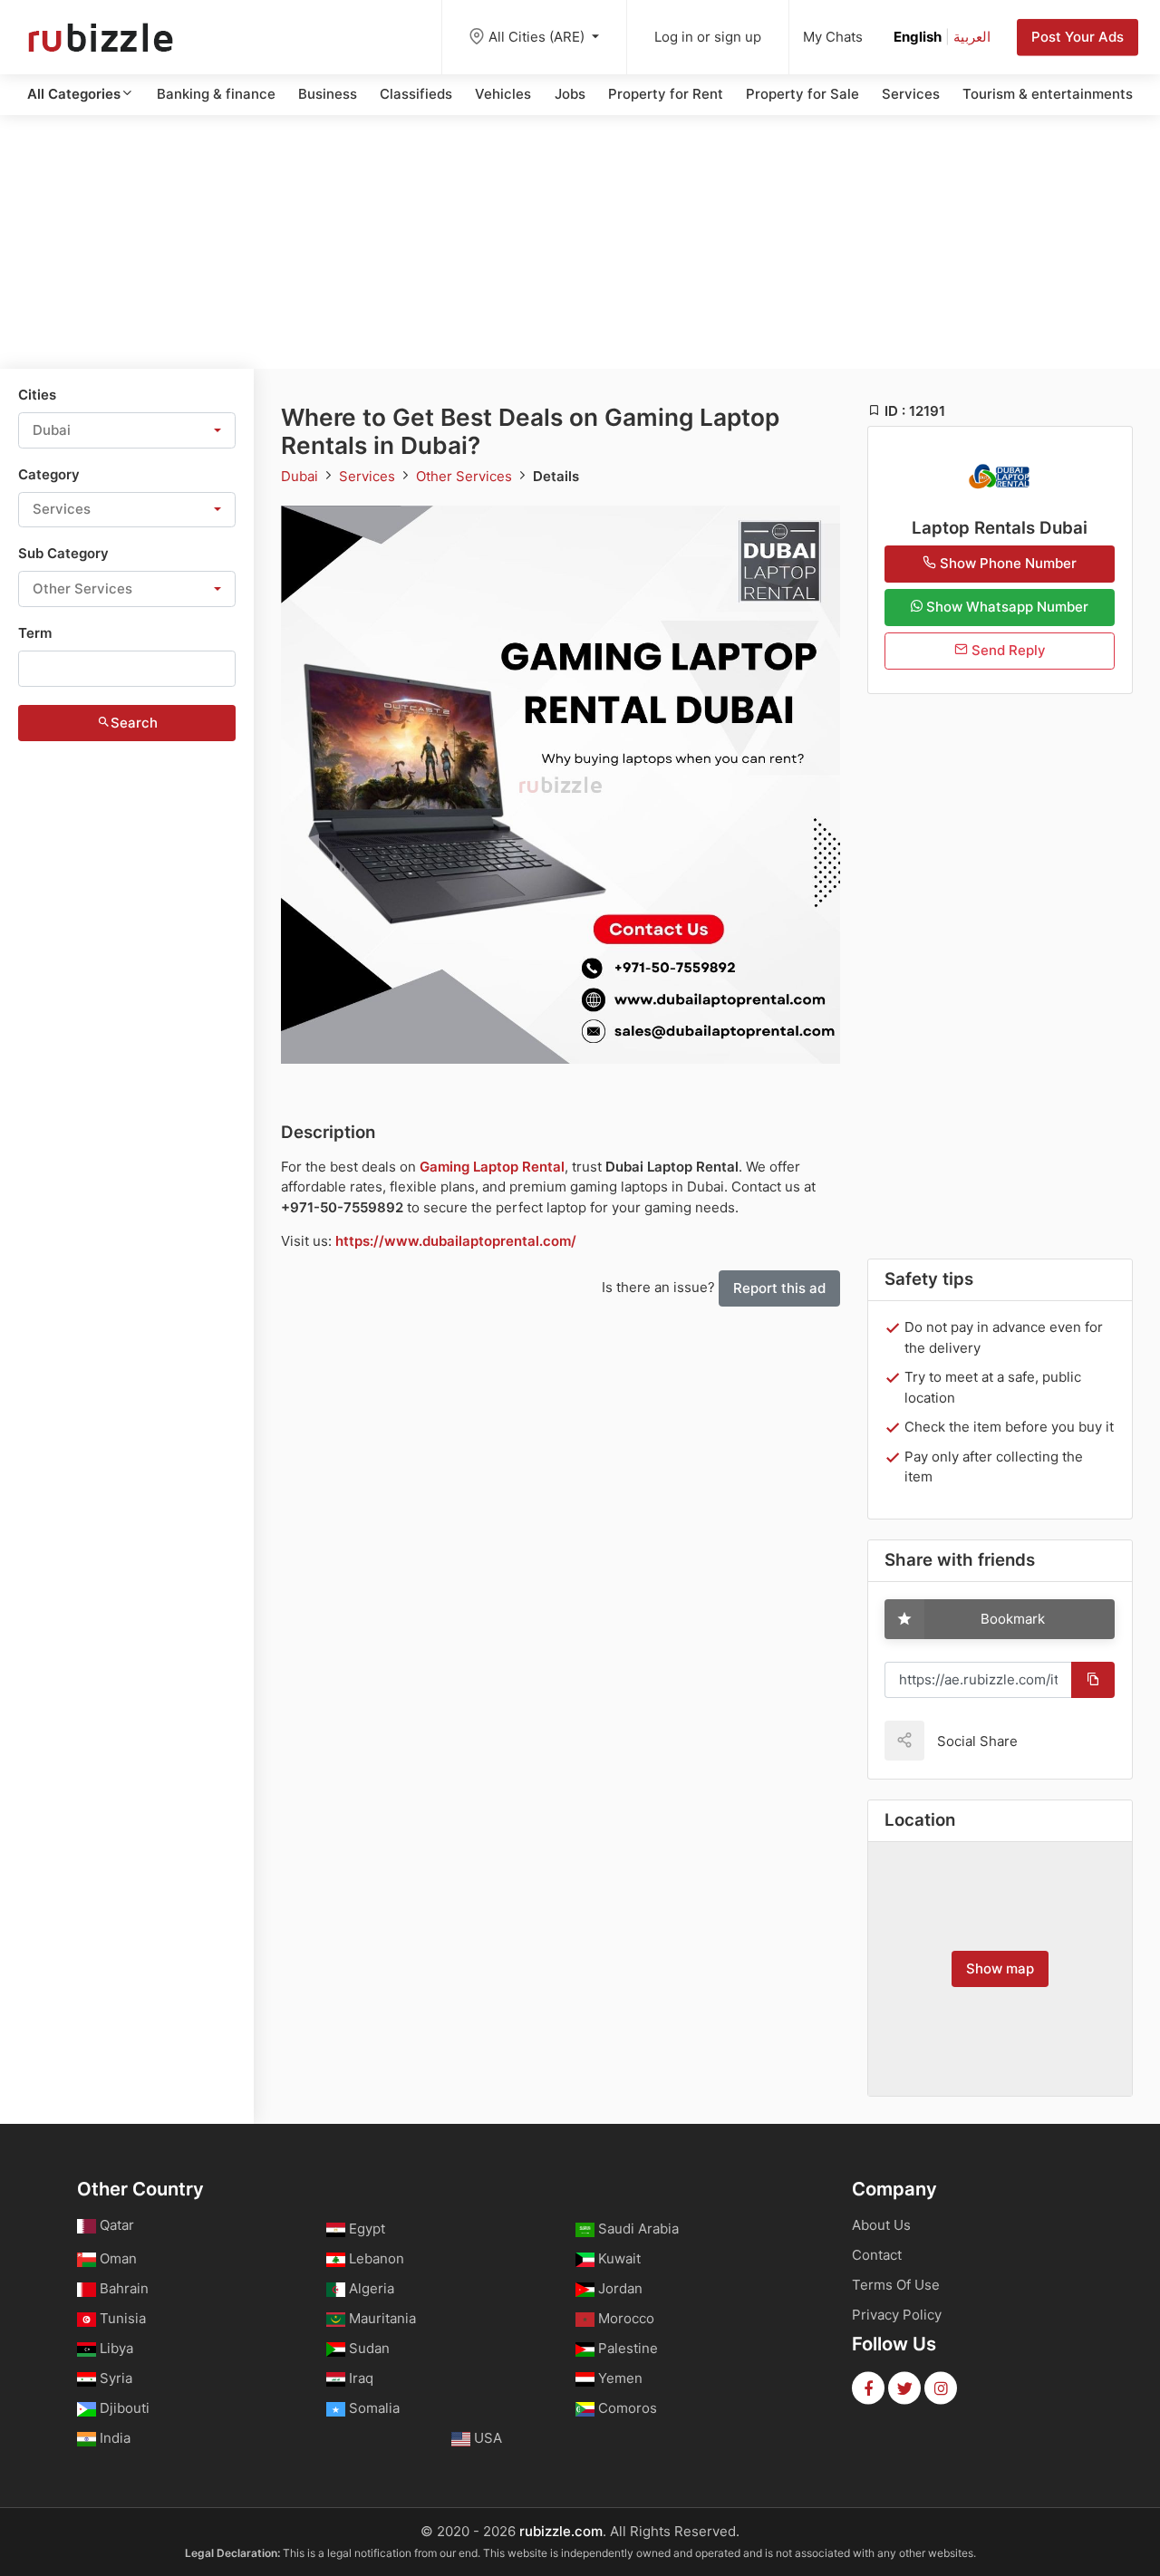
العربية (972, 37)
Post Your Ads (1078, 37)
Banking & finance (216, 94)
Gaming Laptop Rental (492, 1167)
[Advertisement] (580, 242)
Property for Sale (802, 94)
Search (134, 723)
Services (911, 94)
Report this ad (779, 1288)
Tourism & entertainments (1048, 94)
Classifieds (416, 94)
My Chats (833, 37)
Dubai (301, 476)
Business (328, 94)
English (918, 37)
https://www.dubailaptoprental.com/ (456, 1241)
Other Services (466, 476)
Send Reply (1007, 650)
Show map (1000, 1968)
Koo (1063, 1740)
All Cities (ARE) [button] (538, 37)
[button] (127, 430)
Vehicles (503, 94)
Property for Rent (666, 94)
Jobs (570, 94)
